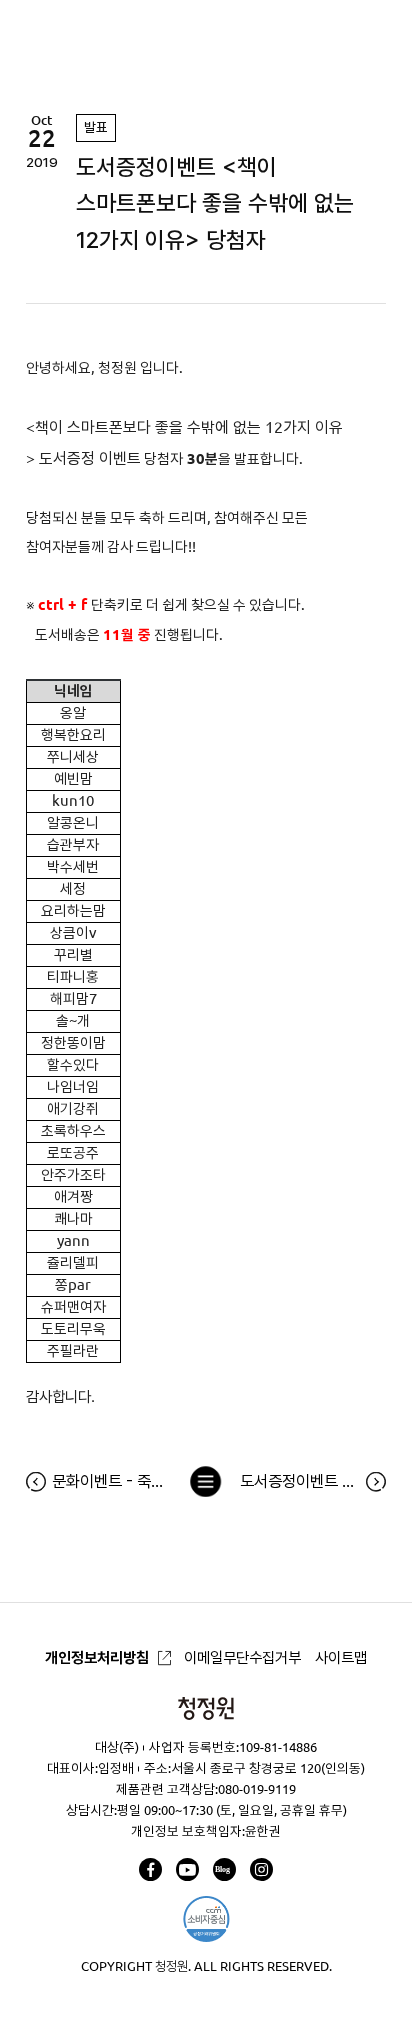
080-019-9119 (257, 1789)
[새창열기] (150, 1869)
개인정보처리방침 (97, 1657)
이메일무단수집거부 (242, 1657)
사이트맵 (341, 1657)
